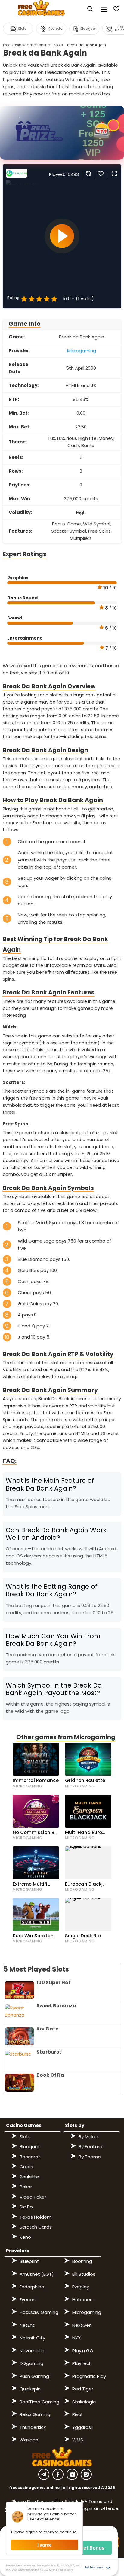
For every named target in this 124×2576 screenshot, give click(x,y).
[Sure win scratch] (36, 1915)
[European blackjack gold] (88, 1863)
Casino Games (24, 2125)
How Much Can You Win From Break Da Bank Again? (53, 1640)
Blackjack (30, 2146)
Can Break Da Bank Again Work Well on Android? (56, 1534)
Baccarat (30, 2157)
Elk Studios (84, 2274)
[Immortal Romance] (36, 1759)
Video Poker (33, 2197)
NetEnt (27, 2325)
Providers (18, 2251)
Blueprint (29, 2261)
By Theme (90, 2157)
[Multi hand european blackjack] (88, 1811)
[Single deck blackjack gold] (88, 1915)
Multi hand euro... (85, 1832)
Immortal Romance (36, 1780)
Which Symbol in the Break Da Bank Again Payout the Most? (55, 1689)
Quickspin (30, 2389)
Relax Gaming (35, 2414)
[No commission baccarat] (36, 1811)
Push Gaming (34, 2376)
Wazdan (29, 2440)
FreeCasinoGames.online (26, 45)
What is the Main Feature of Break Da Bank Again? (50, 1484)
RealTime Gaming (39, 2402)
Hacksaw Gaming (39, 2312)
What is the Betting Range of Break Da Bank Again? (52, 1590)
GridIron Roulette (85, 1780)
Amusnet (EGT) (37, 2274)
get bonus (92, 2548)
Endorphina (32, 2287)
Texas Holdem (36, 2217)
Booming (82, 2261)
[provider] (17, 176)
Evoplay (81, 2287)
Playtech (82, 2363)
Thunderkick (33, 2427)
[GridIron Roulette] (88, 1759)
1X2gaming (31, 2363)
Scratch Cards (36, 2227)
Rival (77, 2414)
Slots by (75, 2125)
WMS (78, 2440)
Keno (25, 2237)
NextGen (82, 2325)
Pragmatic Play (89, 2376)
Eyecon (28, 2300)
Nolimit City (32, 2338)
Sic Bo (26, 2207)
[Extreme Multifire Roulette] (36, 1863)
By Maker (88, 2137)
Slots (58, 45)
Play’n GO (83, 2351)
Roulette (29, 2177)
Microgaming (82, 351)
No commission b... (35, 1832)
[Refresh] (88, 173)
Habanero (83, 2300)
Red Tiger (83, 2389)
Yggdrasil (82, 2427)
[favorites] (101, 173)
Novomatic (32, 2351)
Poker (26, 2187)
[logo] (41, 9)
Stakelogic (84, 2402)
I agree (44, 2545)
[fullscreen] (113, 173)
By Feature (90, 2146)
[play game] (62, 236)
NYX (76, 2338)
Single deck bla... (84, 1936)
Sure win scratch (33, 1936)
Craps (26, 2167)
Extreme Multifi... (31, 1884)
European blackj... (85, 1884)
